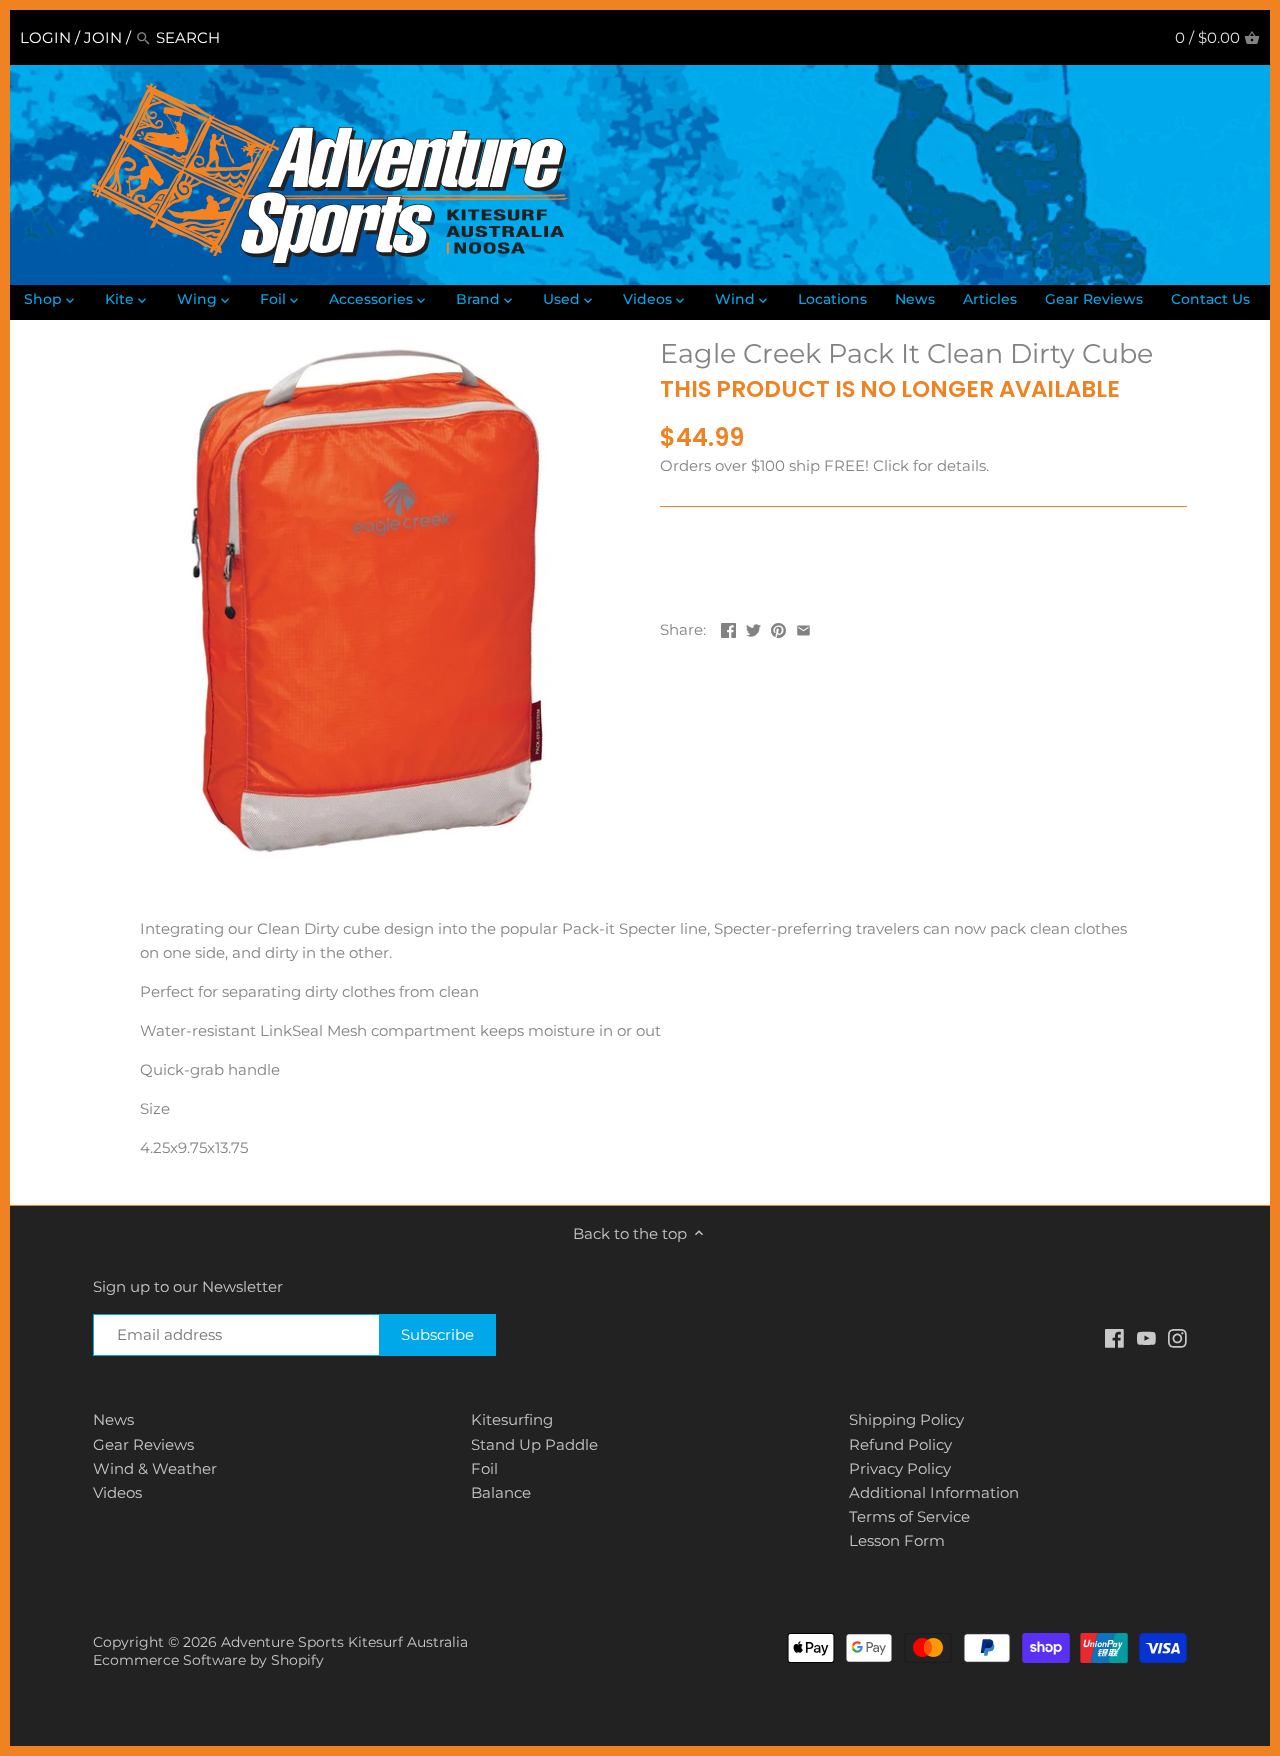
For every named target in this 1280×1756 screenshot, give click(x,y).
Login (45, 37)
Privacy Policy (900, 1468)
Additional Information (934, 1492)
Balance (501, 1492)
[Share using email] (803, 627)
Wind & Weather (155, 1468)
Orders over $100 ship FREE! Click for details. (824, 465)
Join (103, 37)
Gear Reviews (143, 1444)
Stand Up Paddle (534, 1444)
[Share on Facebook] (728, 627)
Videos (117, 1492)
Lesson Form (897, 1540)
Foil (484, 1468)
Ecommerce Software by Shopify (208, 1660)
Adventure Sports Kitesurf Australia (344, 1642)
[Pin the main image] (778, 627)
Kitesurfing (512, 1419)
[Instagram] (1177, 1337)
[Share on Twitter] (753, 627)
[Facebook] (1114, 1337)
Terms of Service (909, 1516)
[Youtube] (1146, 1337)
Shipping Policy (906, 1419)
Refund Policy (900, 1444)
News (113, 1419)
